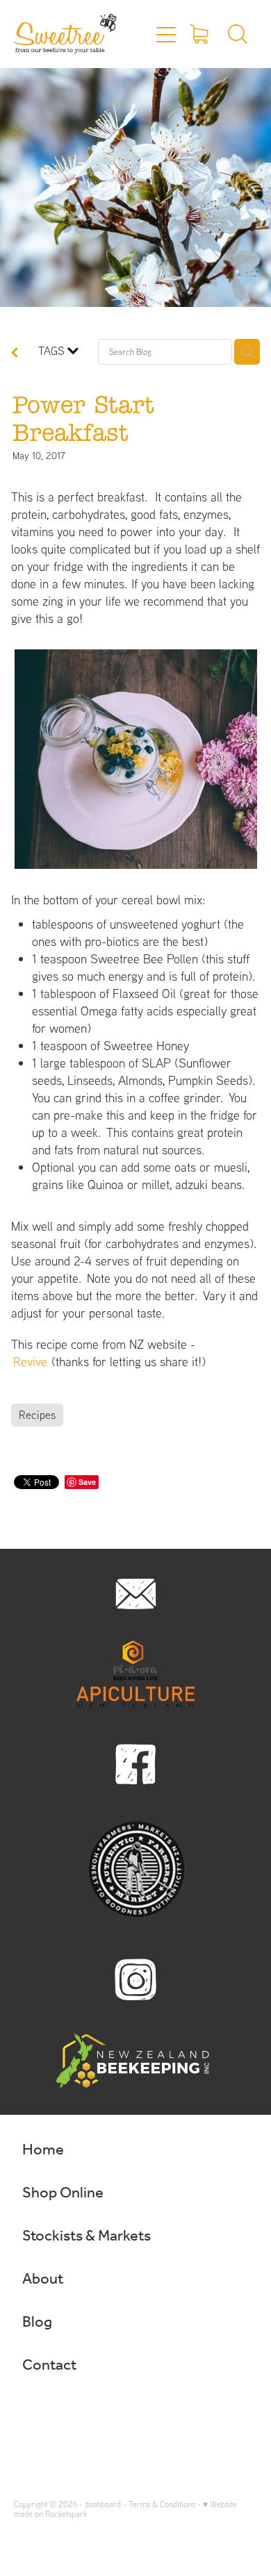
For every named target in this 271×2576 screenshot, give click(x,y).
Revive (30, 1362)
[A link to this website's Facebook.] (31, 2413)
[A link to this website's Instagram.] (58, 2413)
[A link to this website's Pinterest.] (85, 2413)
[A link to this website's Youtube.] (112, 2413)
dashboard (103, 2504)
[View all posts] (15, 354)
